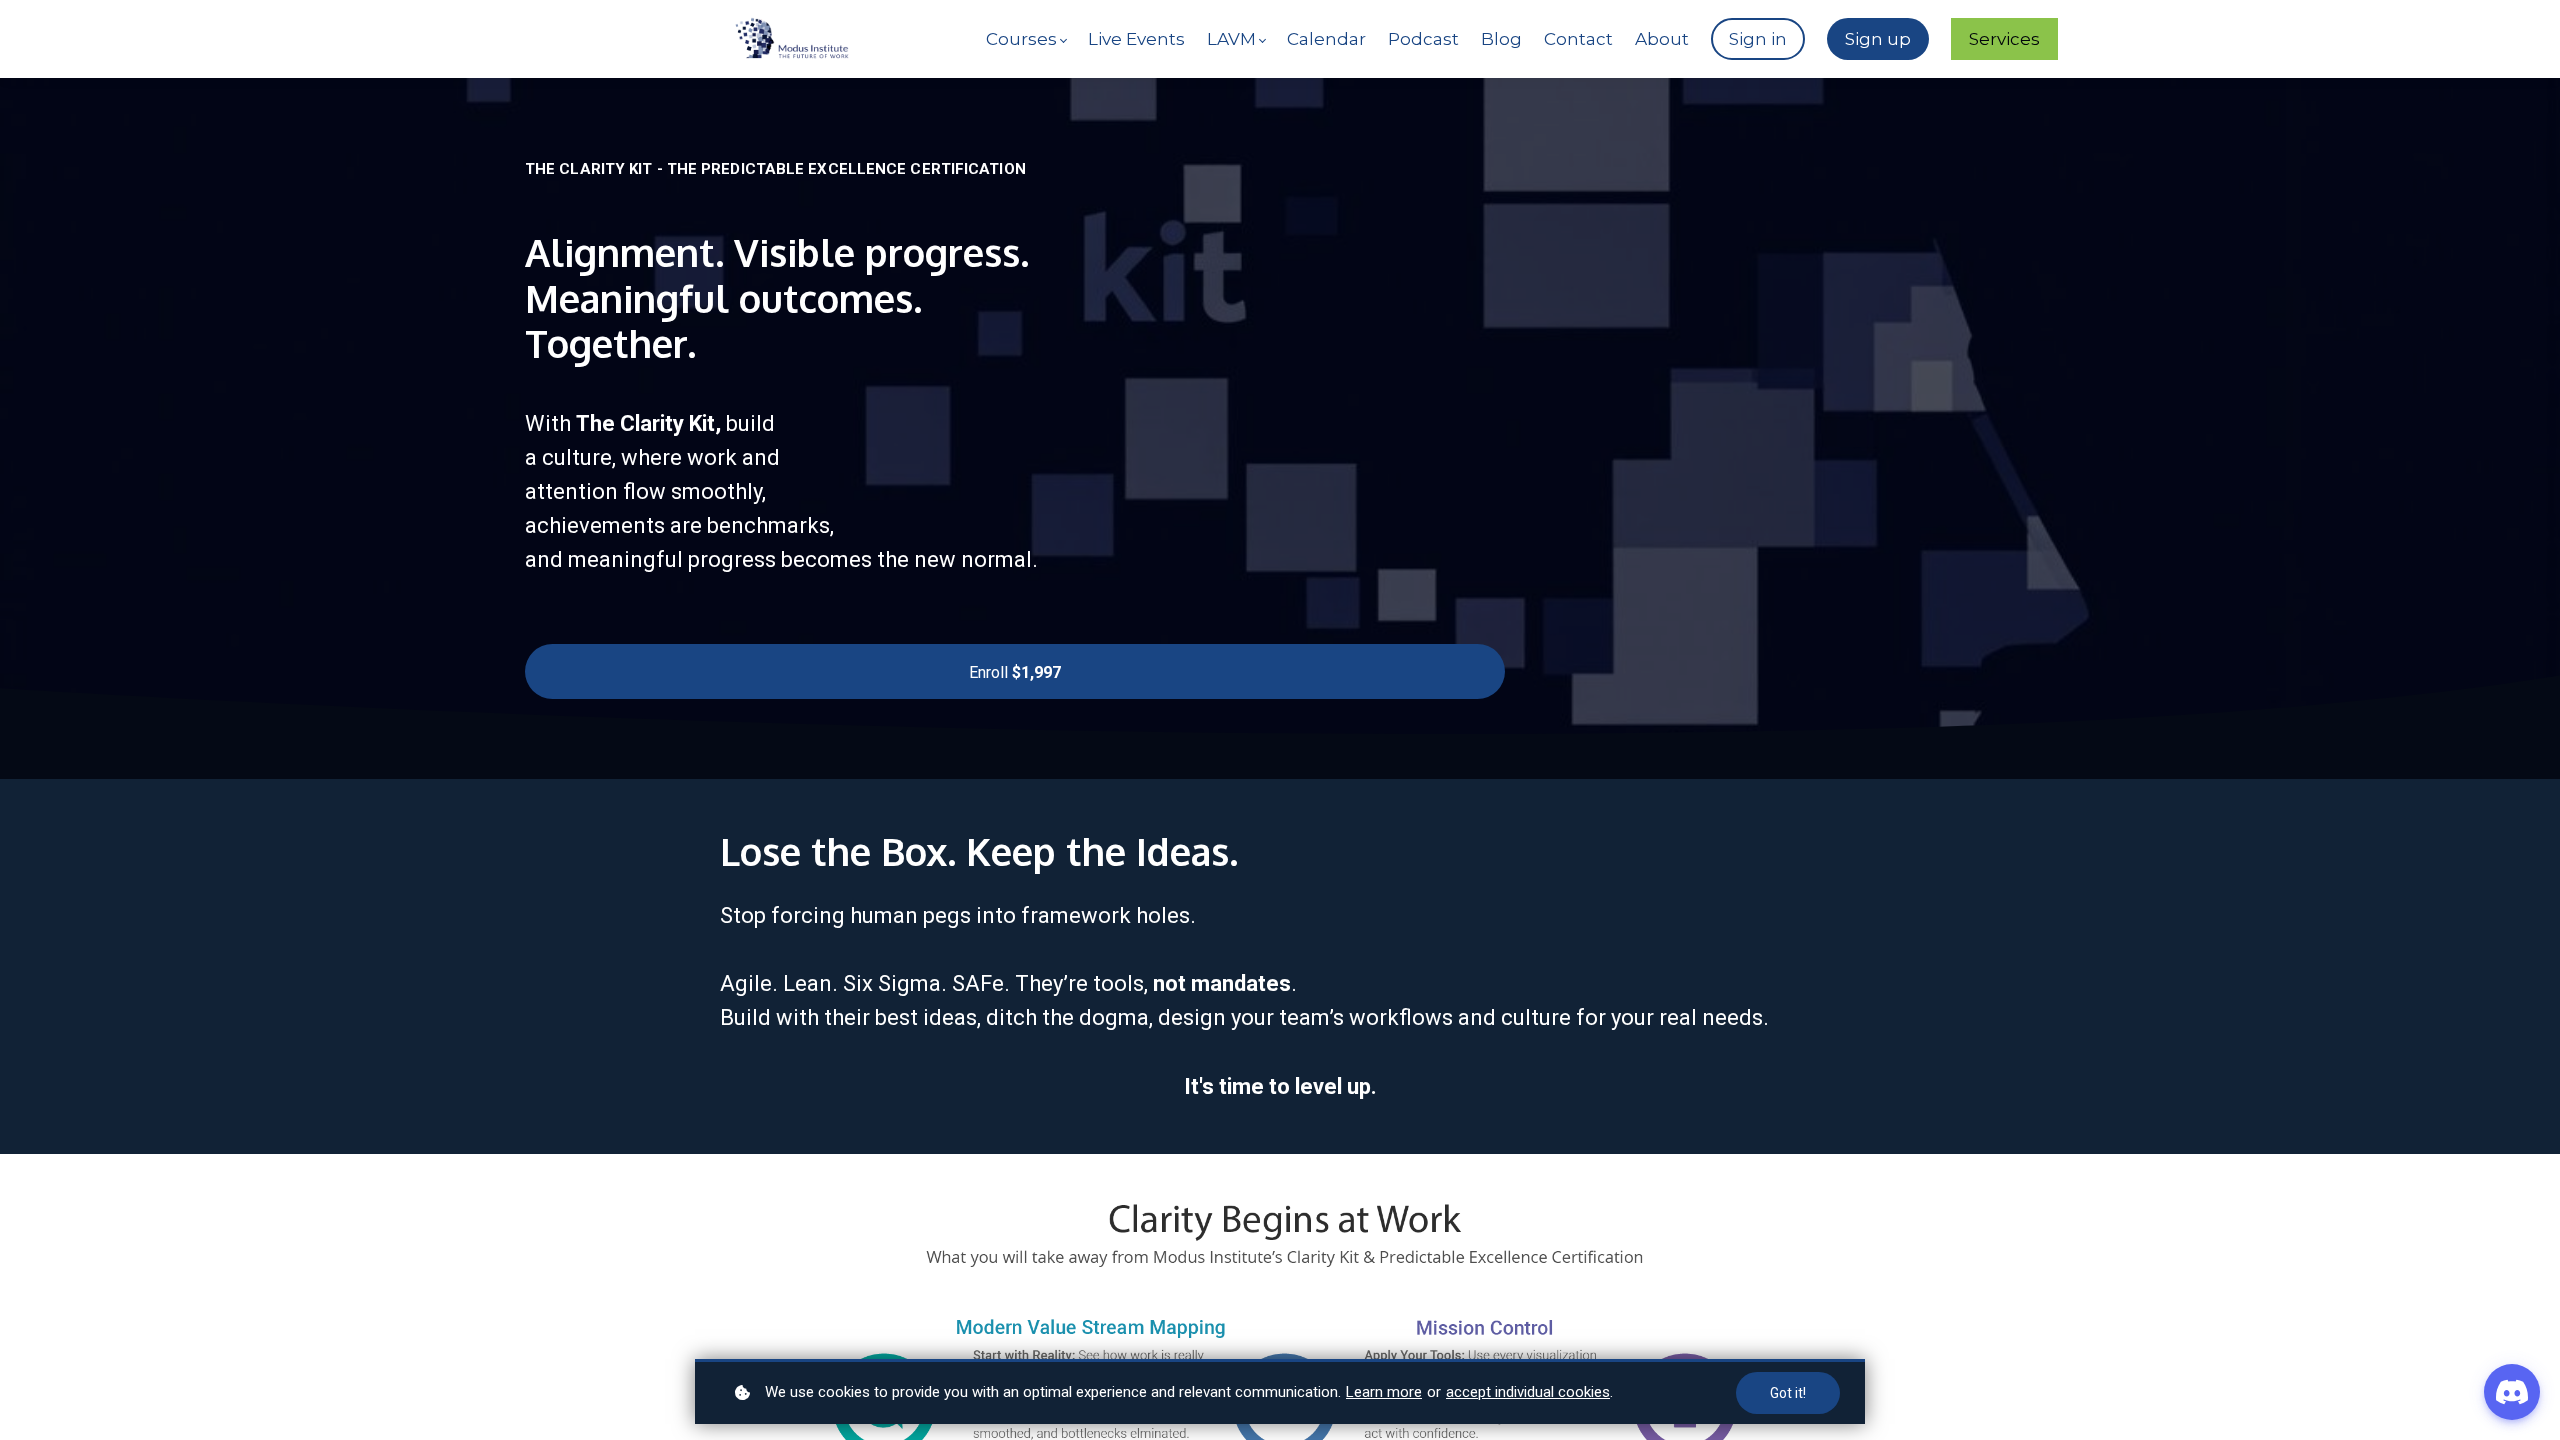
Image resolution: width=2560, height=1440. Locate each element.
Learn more (1384, 1392)
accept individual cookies (1528, 1392)
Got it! (1788, 1393)
